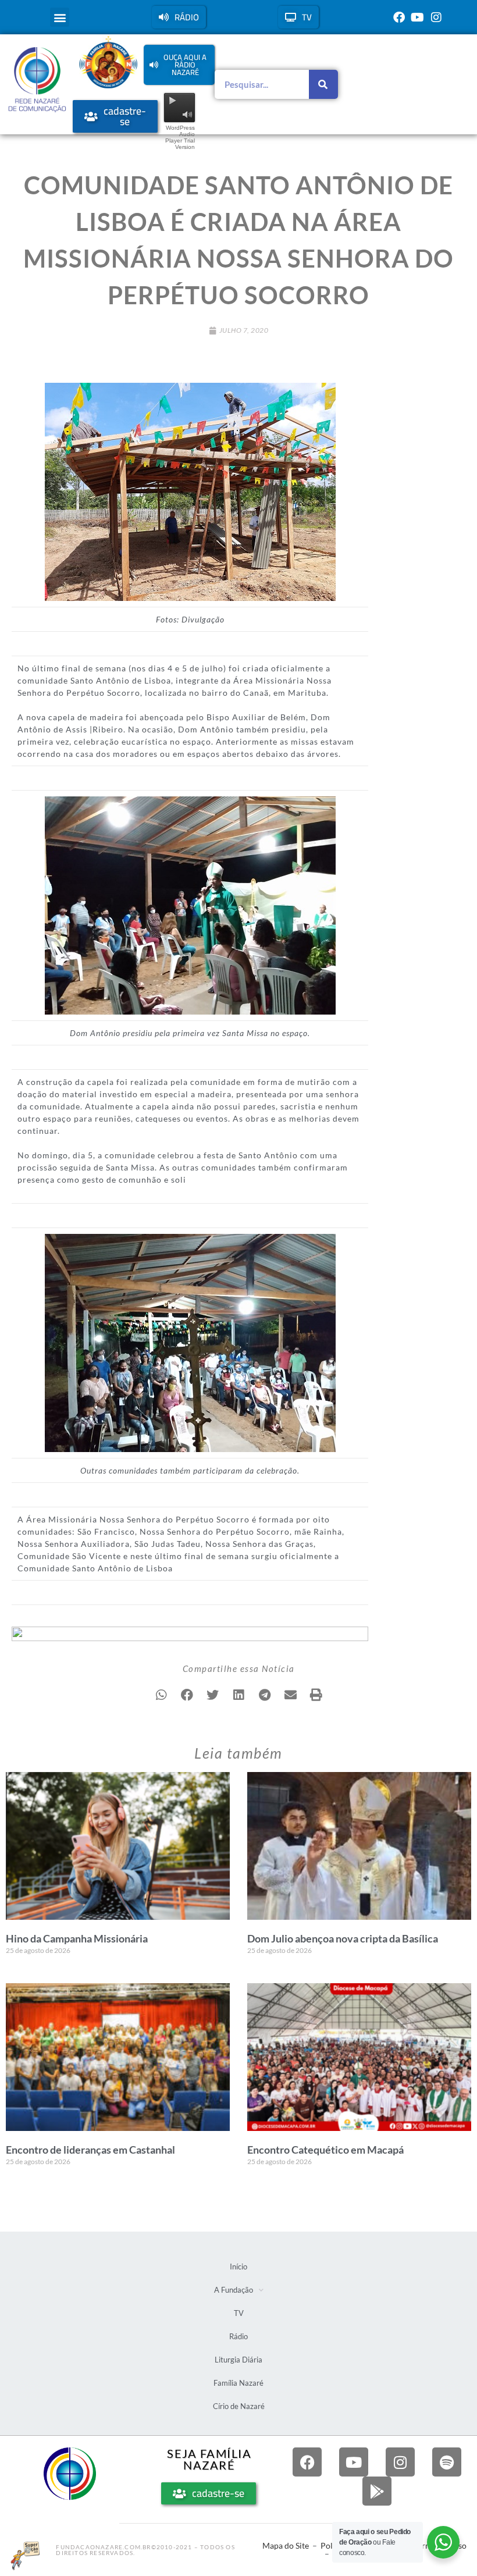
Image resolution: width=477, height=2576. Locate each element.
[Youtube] (418, 17)
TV (239, 2313)
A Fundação (234, 2290)
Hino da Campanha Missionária (77, 1938)
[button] (60, 17)
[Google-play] (377, 2491)
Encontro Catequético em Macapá (325, 2150)
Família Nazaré (238, 2383)
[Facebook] (399, 17)
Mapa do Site (286, 2545)
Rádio (238, 2336)
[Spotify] (447, 2462)
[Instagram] (436, 17)
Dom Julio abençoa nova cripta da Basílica (343, 1938)
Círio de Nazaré (239, 2406)
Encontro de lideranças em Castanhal (90, 2150)
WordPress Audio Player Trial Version (180, 137)
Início (238, 2267)
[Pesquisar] (323, 84)
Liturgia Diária (238, 2360)
